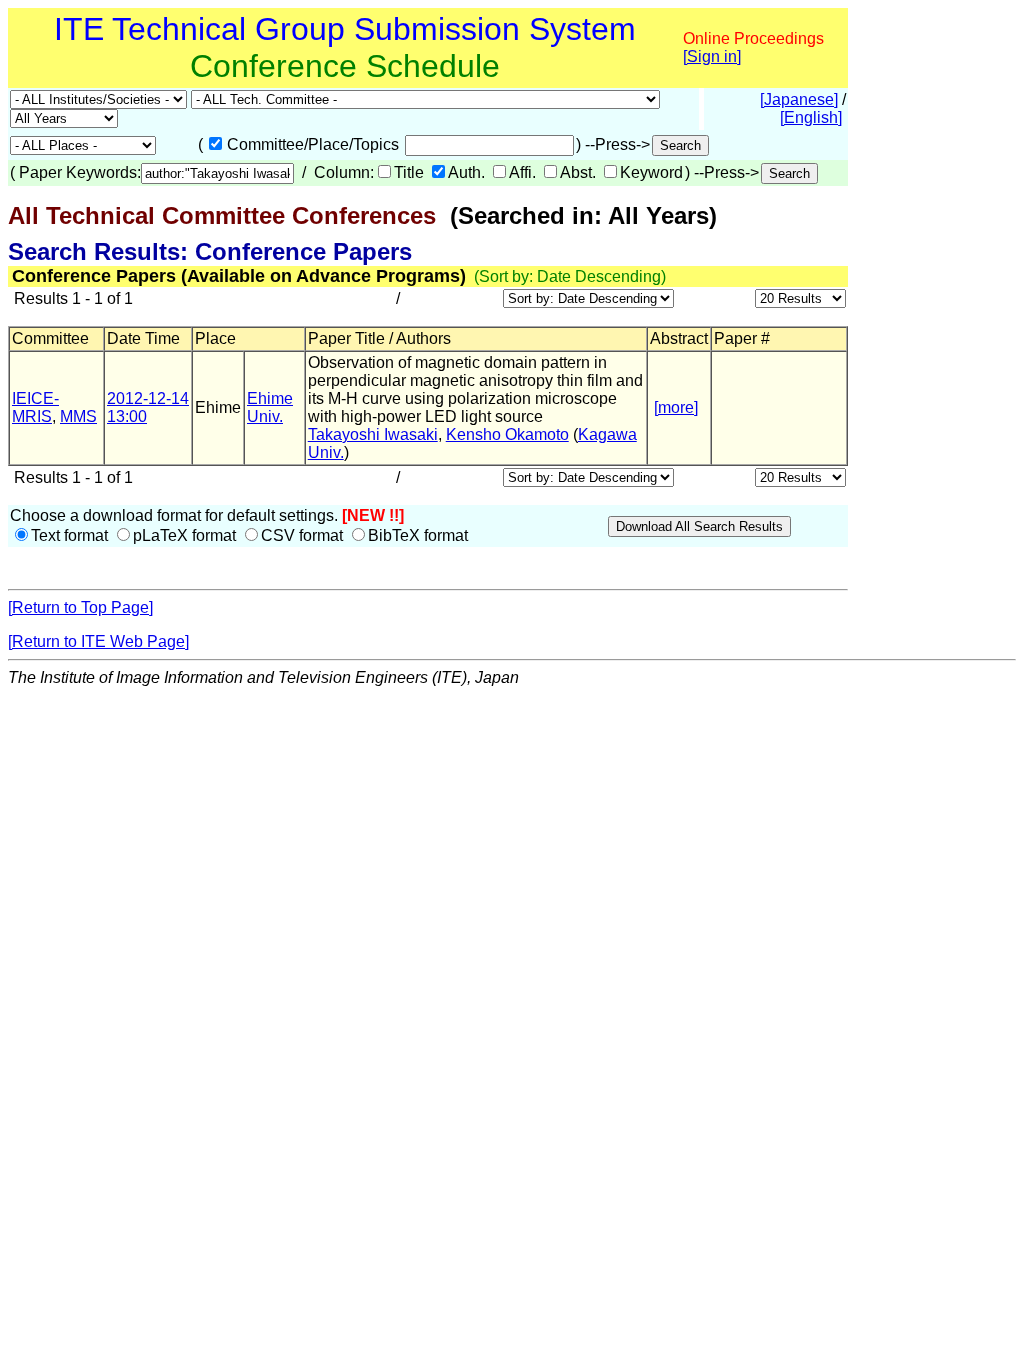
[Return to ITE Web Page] (98, 641)
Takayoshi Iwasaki (373, 434)
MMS (78, 416)
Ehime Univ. (270, 407)
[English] (811, 117)
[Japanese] (799, 99)
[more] (676, 407)
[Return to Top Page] (80, 607)
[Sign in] (712, 56)
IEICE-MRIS (35, 407)
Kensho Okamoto (507, 434)
